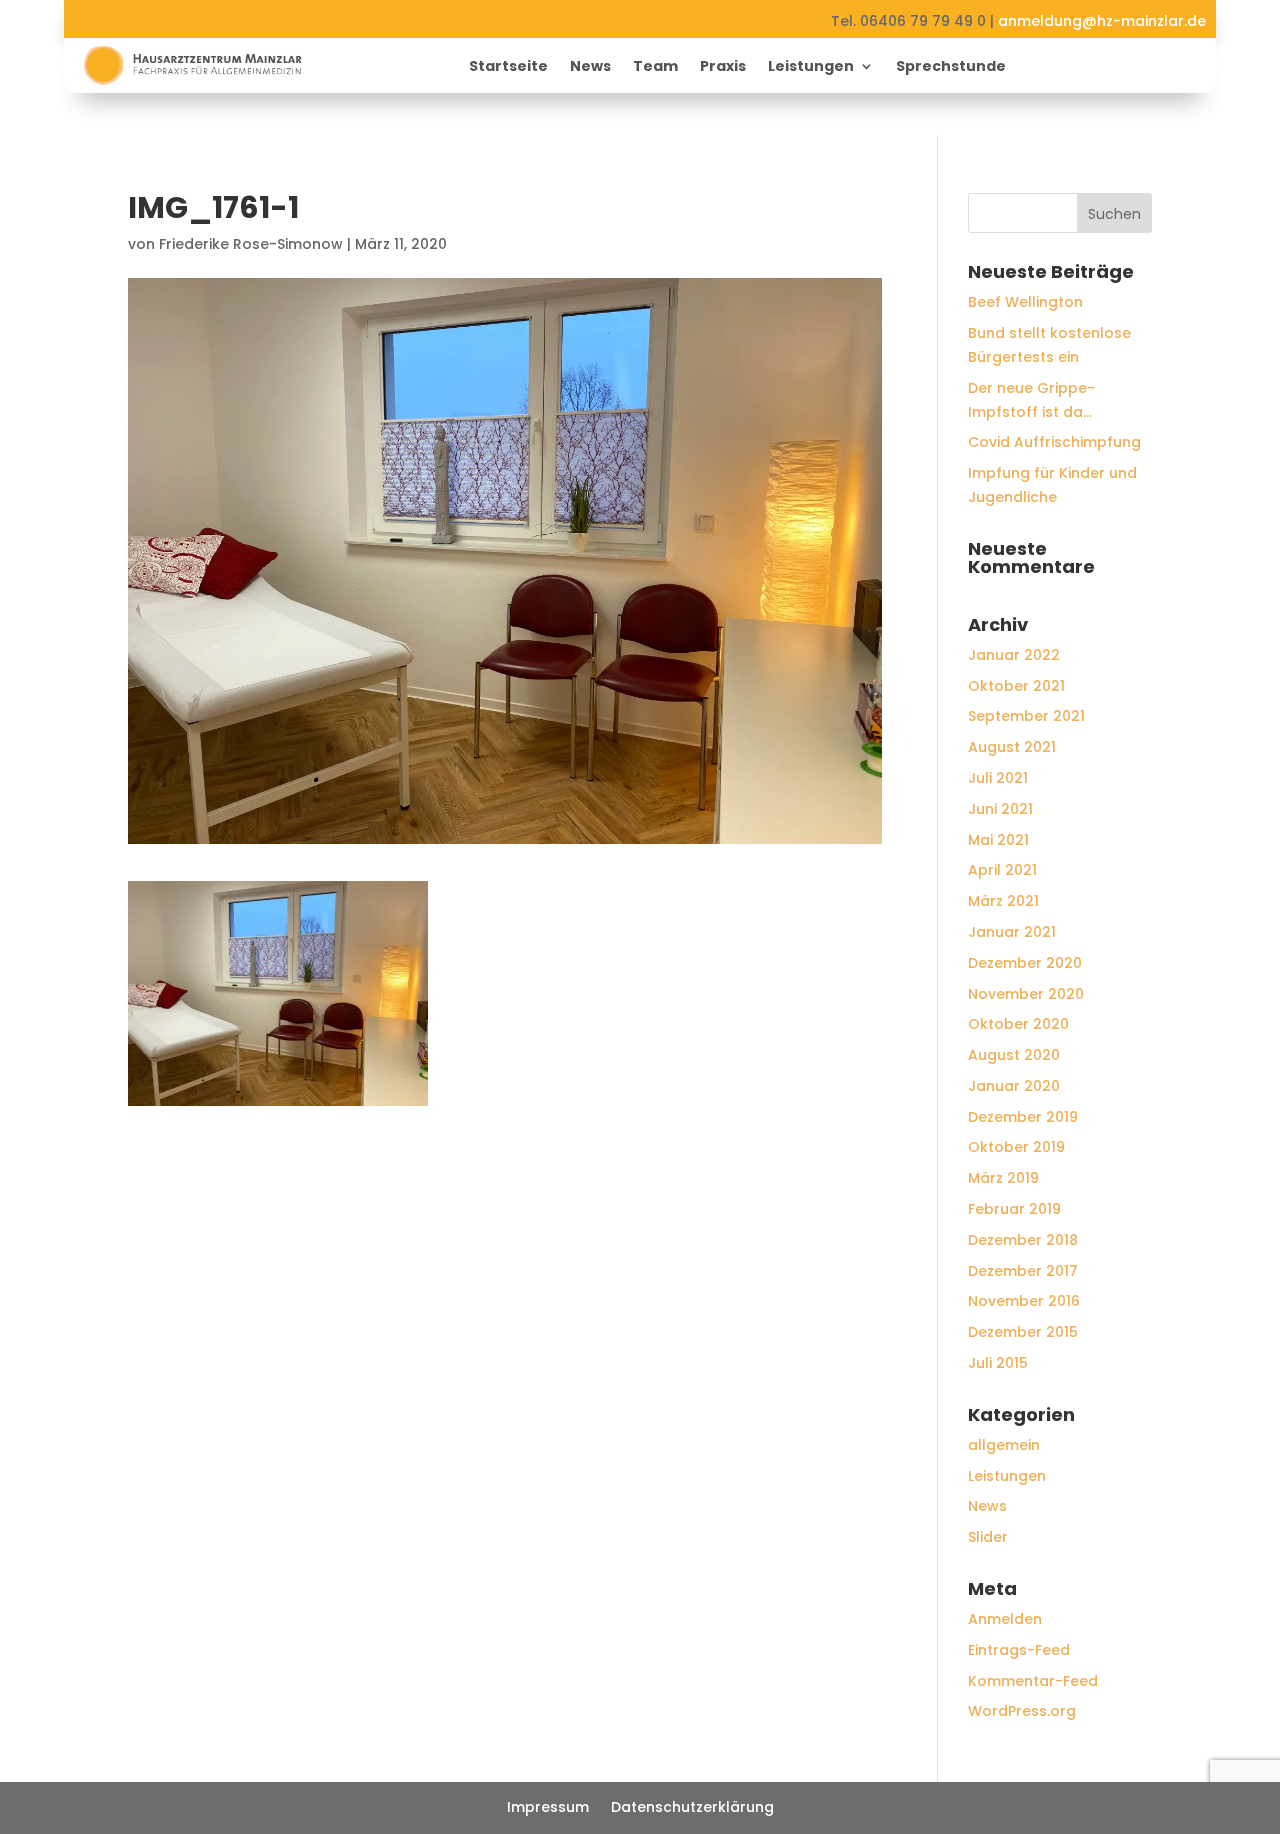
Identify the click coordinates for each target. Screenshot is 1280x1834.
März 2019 (1003, 1178)
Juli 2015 (998, 1363)
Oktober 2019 (1016, 1147)
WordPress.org (1022, 1711)
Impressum (548, 1808)
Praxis (723, 67)
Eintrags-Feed (1019, 1650)
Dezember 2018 (1023, 1240)
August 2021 (1012, 747)
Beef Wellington (1025, 302)
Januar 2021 (1012, 932)
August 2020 (1014, 1055)
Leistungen (811, 67)
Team (655, 67)
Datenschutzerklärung (692, 1808)
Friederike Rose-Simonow (251, 244)
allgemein (1004, 1445)
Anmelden (1005, 1619)
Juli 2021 (998, 778)
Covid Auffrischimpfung (1054, 442)
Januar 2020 (1014, 1086)
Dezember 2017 (1023, 1271)
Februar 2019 (1014, 1209)
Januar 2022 (1014, 655)
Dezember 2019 (1023, 1117)
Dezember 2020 (1025, 963)
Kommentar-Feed (1033, 1681)
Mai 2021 (998, 840)
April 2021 (1002, 870)
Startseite (508, 67)
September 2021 (1026, 716)
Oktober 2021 (1016, 686)
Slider (988, 1537)
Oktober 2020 (1018, 1024)
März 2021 (1003, 901)
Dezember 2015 (1023, 1332)
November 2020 (1026, 994)
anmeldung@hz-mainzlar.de (1102, 21)
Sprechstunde (951, 67)
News (590, 67)
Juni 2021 (1000, 809)
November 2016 (1024, 1301)
